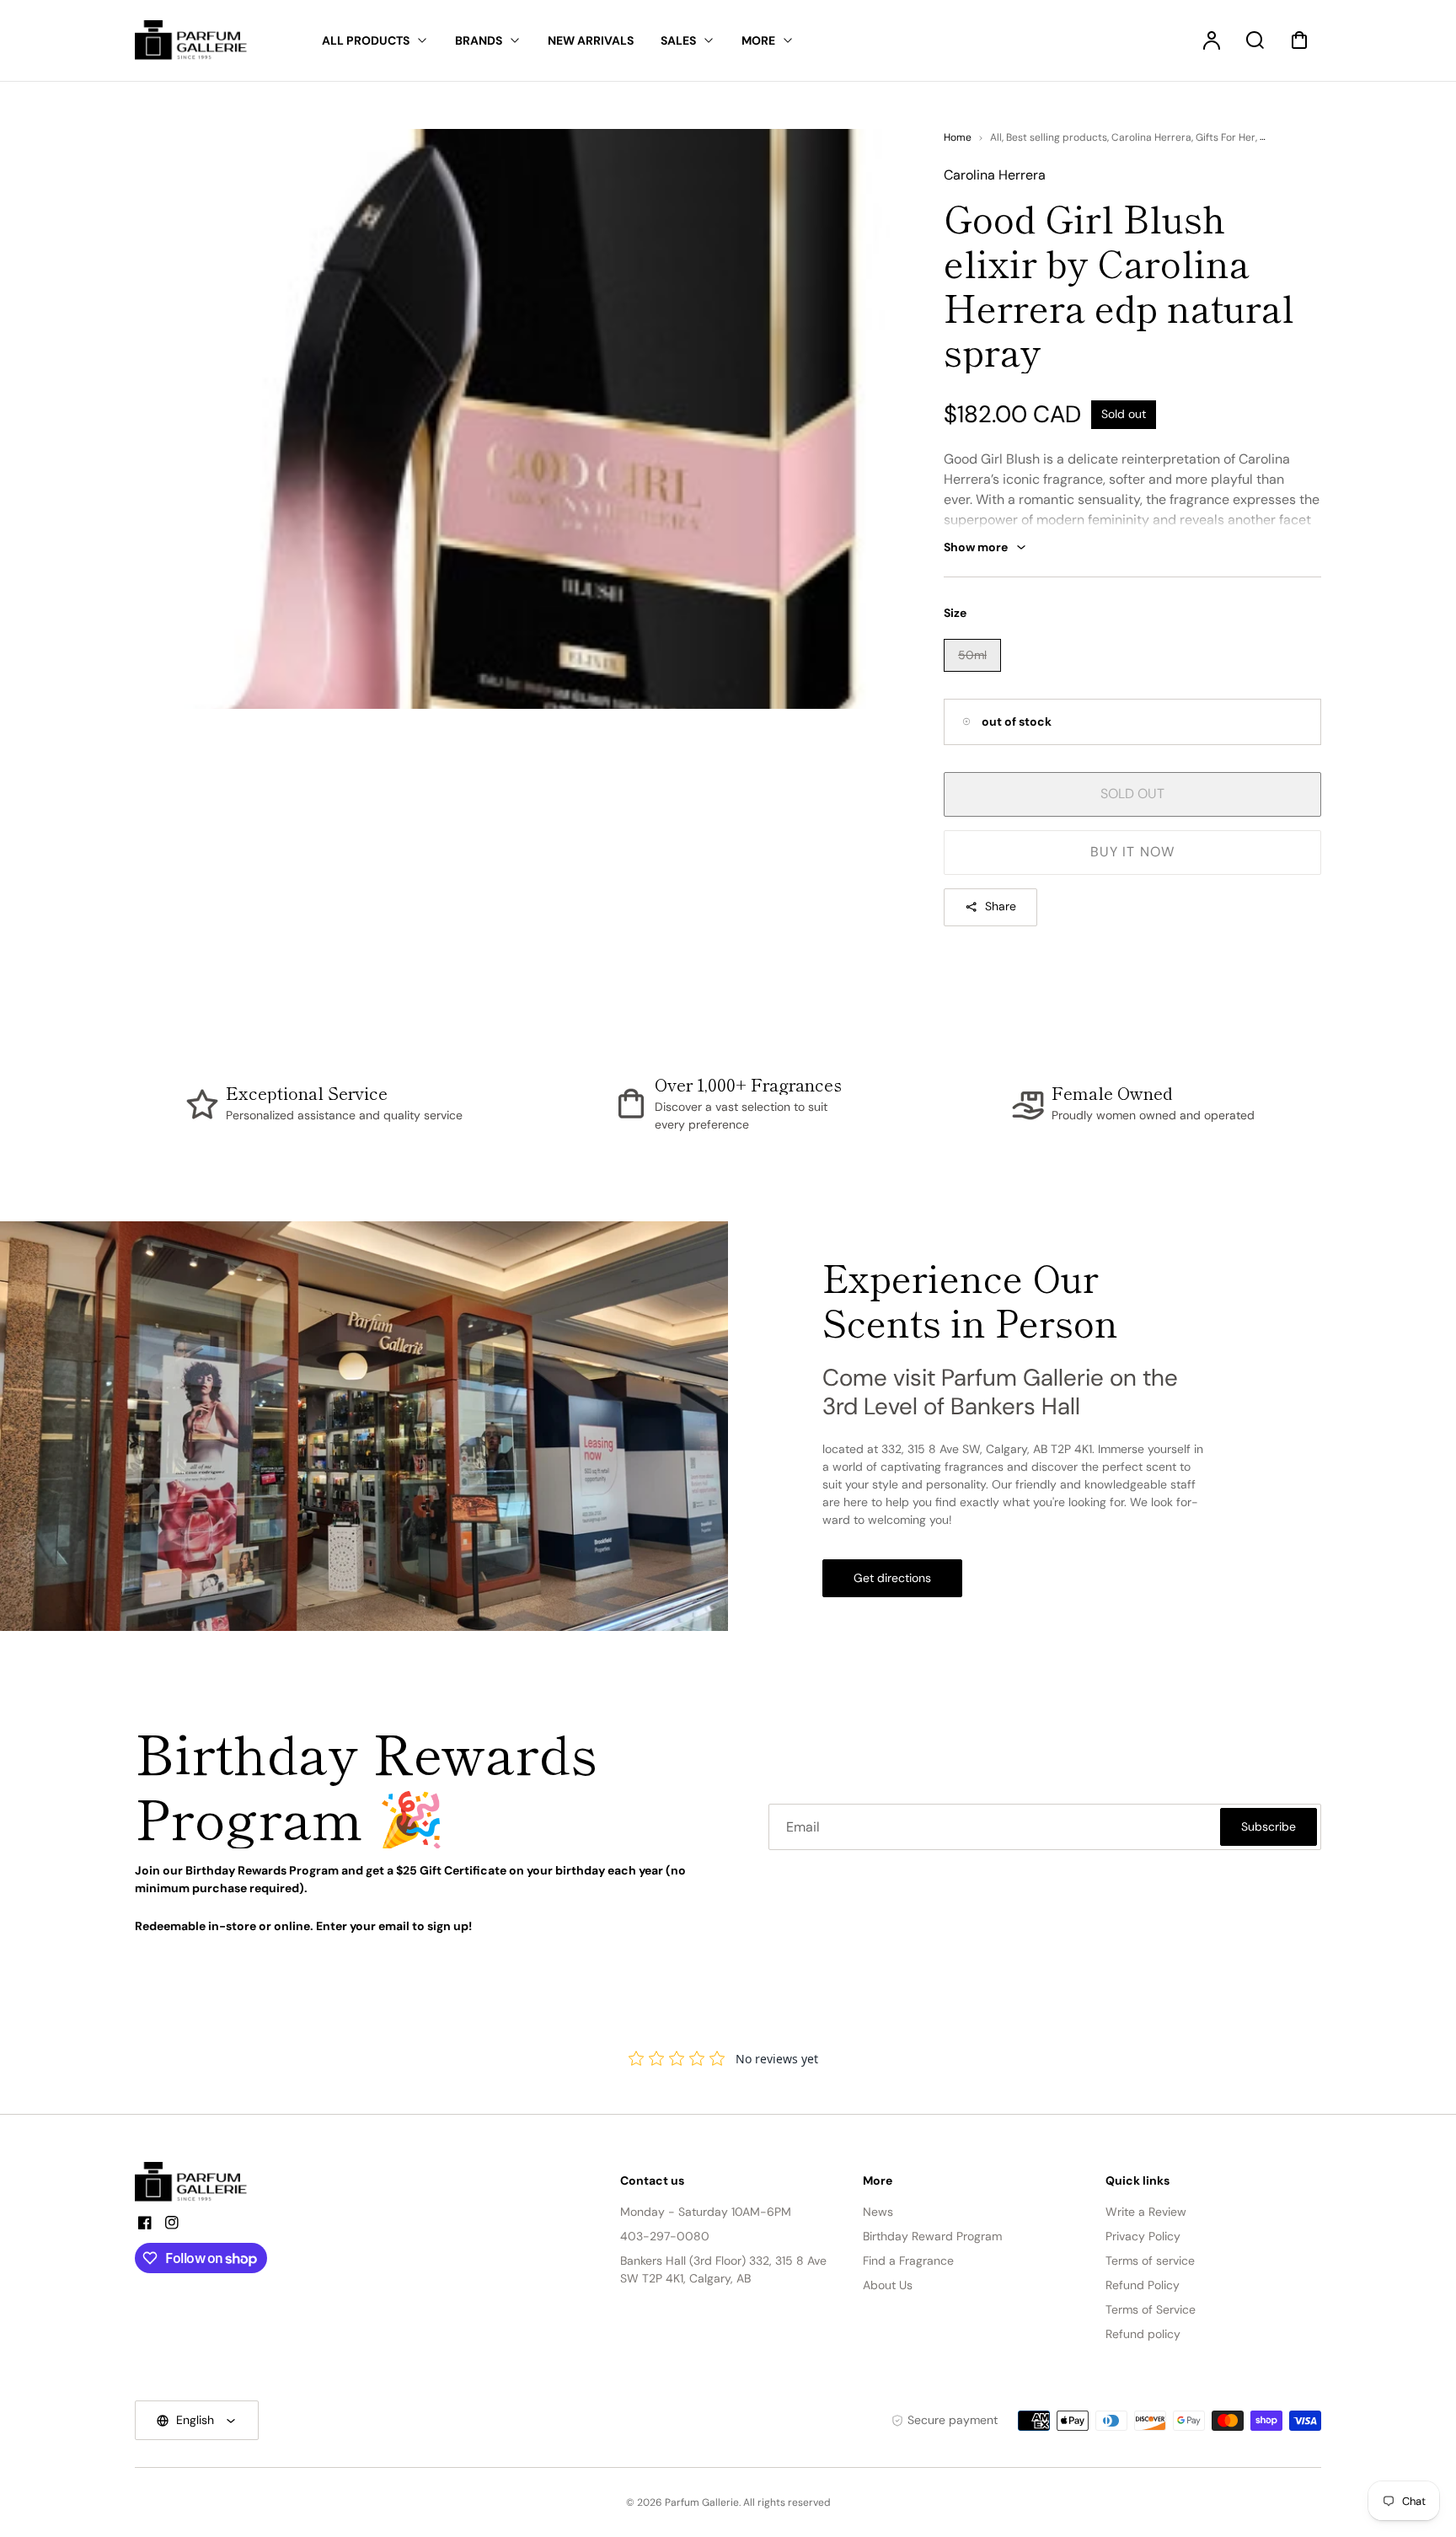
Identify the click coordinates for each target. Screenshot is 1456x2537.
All (996, 137)
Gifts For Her (1226, 137)
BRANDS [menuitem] (479, 40)
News (878, 2212)
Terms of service (1150, 2261)
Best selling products (1057, 137)
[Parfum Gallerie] (198, 2182)
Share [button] (1001, 906)
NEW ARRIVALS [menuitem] (591, 40)
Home (958, 137)
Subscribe (1269, 1826)
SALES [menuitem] (678, 40)
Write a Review (1146, 2212)
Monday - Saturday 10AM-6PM (706, 2212)
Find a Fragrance (908, 2261)
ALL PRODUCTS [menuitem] (366, 40)
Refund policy (1143, 2334)
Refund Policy (1143, 2285)
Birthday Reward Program (932, 2236)
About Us (888, 2285)
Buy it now (1132, 852)
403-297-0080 (665, 2236)
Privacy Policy (1143, 2236)
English (195, 2420)
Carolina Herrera (1151, 137)
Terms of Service (1151, 2309)
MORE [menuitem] (758, 40)
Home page (1287, 137)
